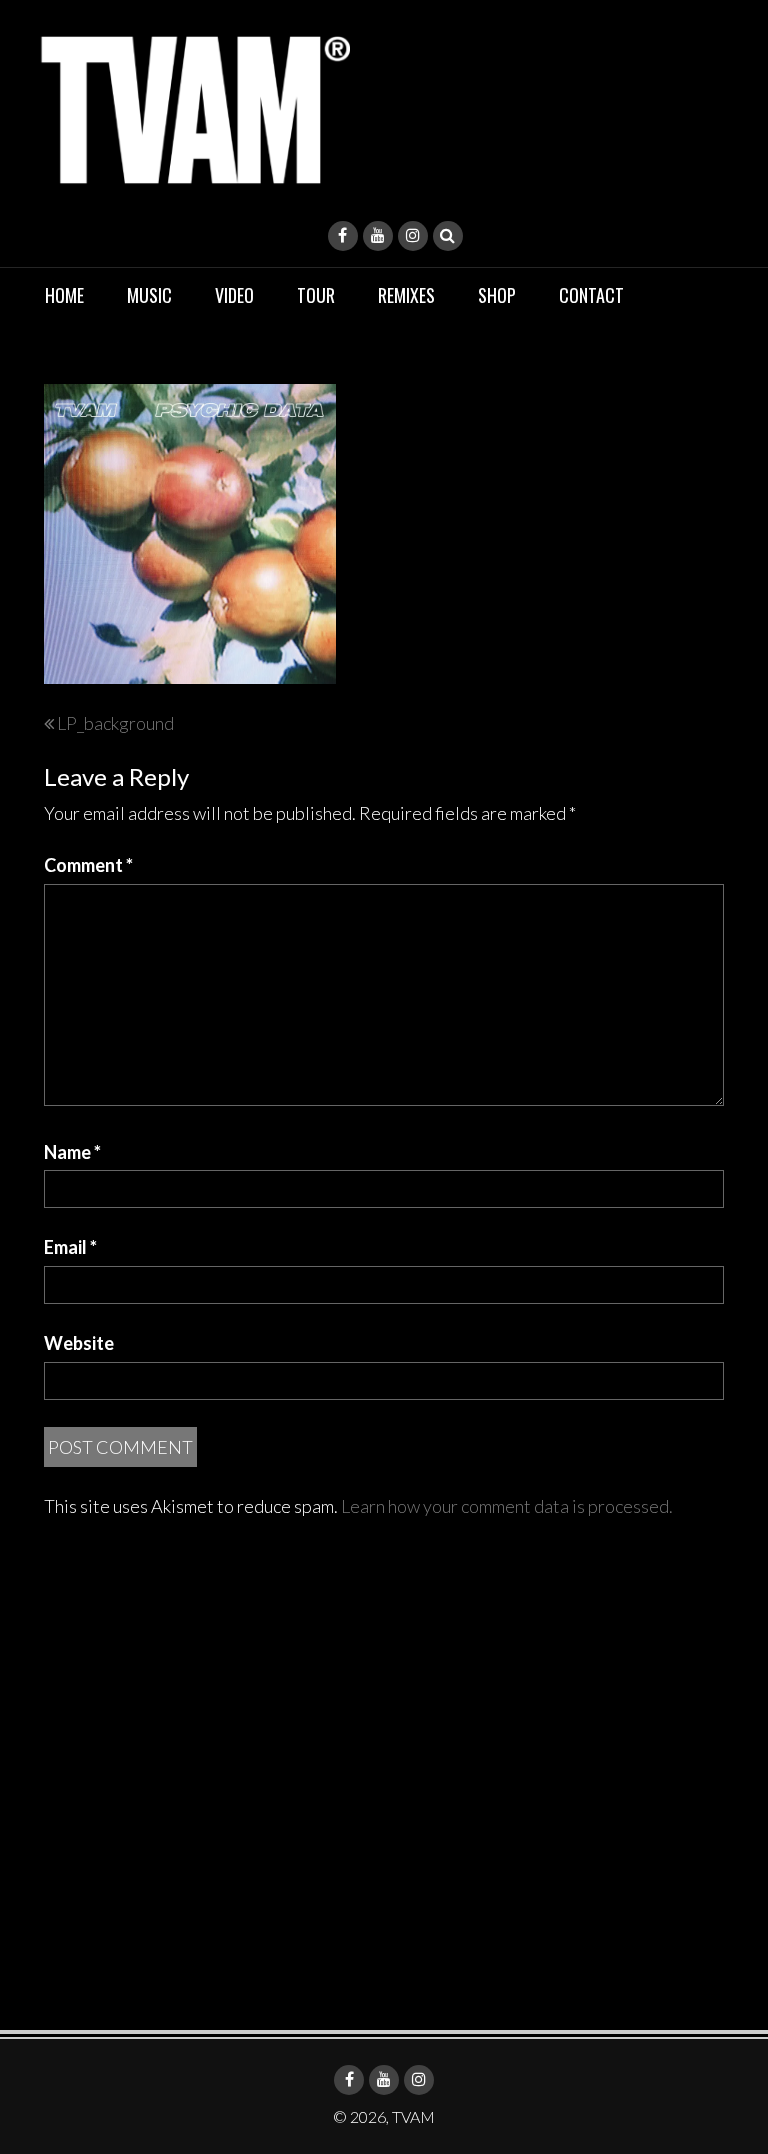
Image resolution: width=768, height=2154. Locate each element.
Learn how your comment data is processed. (507, 1506)
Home (64, 295)
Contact (591, 295)
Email (70, 1247)
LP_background (115, 723)
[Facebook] (343, 236)
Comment (88, 865)
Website (79, 1343)
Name (72, 1152)
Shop (497, 295)
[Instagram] (413, 236)
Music (149, 295)
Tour (316, 295)
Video (234, 295)
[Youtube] (378, 236)
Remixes (406, 295)
